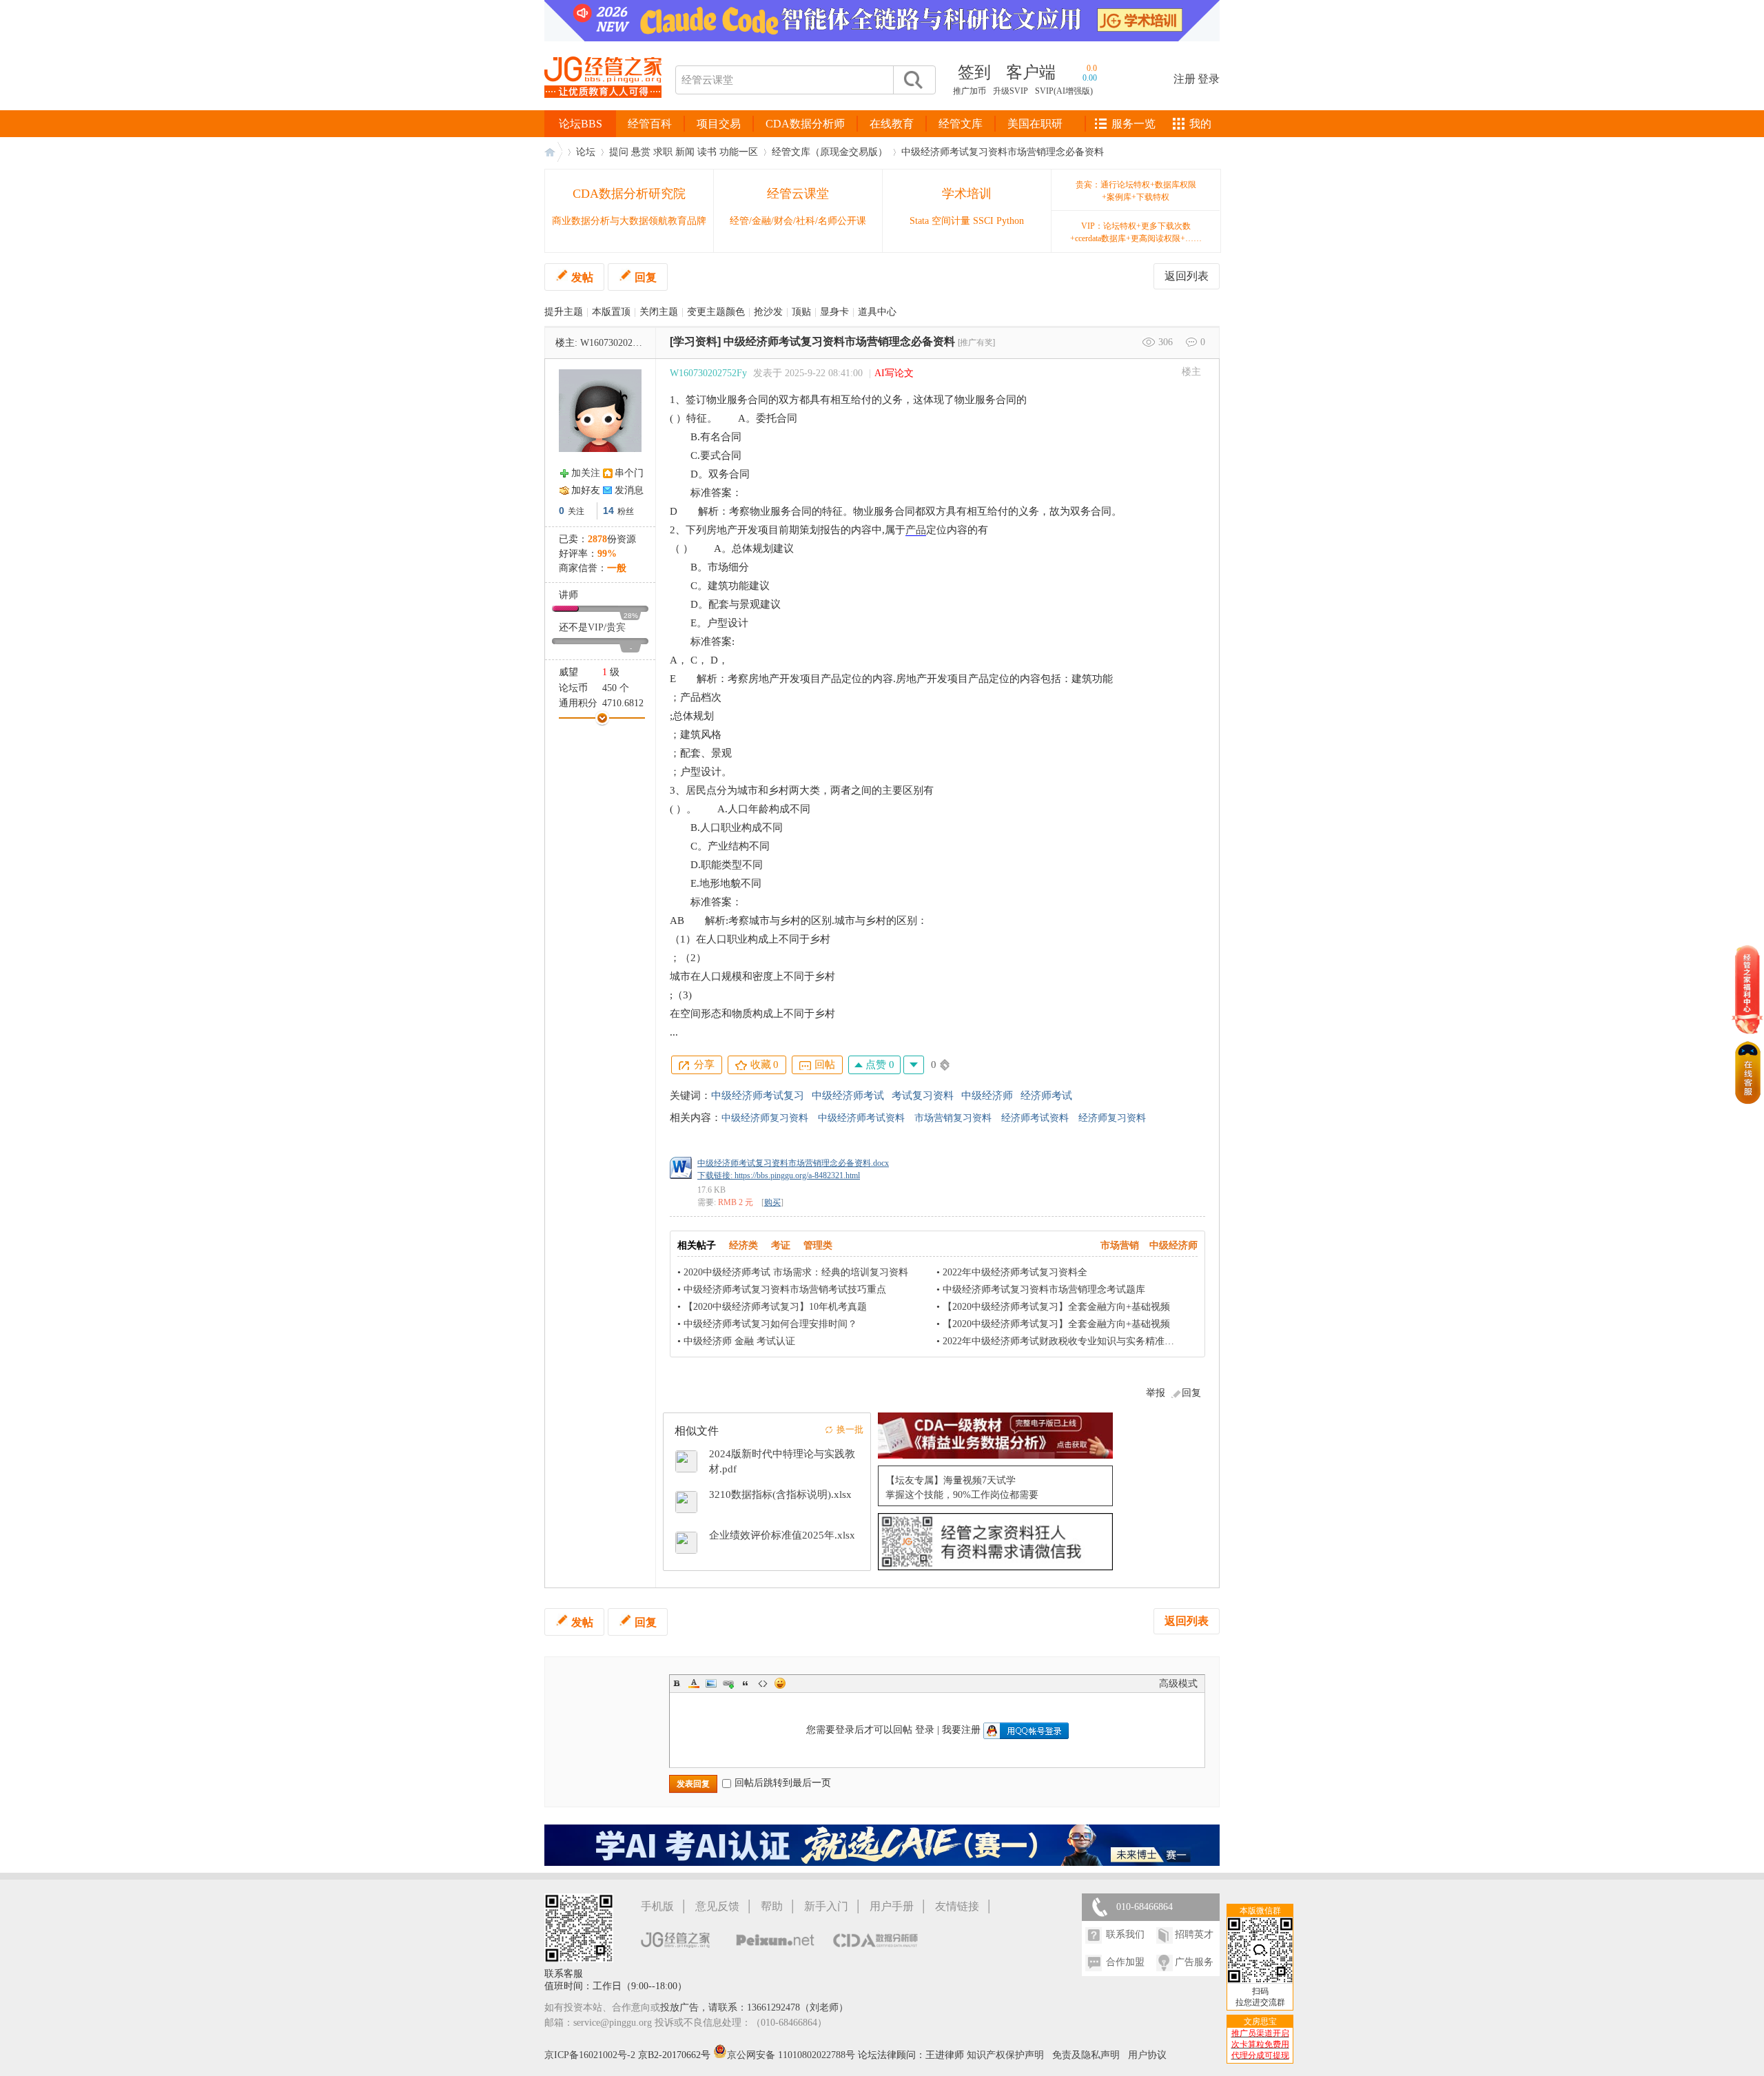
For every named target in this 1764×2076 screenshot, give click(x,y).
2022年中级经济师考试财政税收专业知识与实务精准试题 (1063, 1341)
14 (608, 511)
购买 (772, 1202)
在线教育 (892, 124)
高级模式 (1178, 1684)
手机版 (657, 1906)
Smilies (780, 1683)
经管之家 (553, 152)
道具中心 (877, 312)
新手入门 (826, 1906)
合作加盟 (1125, 1962)
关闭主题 (659, 312)
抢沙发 (768, 312)
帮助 (772, 1906)
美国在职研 (1035, 124)
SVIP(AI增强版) (1064, 91)
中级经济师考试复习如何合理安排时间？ (770, 1324)
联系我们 (1125, 1934)
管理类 (818, 1245)
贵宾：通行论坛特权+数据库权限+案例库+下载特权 (1136, 191)
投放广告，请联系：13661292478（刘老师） (754, 2007)
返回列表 (1187, 276)
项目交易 (719, 124)
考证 (781, 1245)
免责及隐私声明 (1086, 2055)
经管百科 (650, 124)
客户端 (1031, 72)
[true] (912, 80)
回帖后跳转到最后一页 (783, 1783)
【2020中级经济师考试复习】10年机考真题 (775, 1307)
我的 (1200, 124)
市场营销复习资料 (953, 1118)
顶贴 (801, 312)
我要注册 (961, 1730)
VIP (596, 627)
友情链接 (957, 1906)
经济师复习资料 (1112, 1118)
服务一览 (1134, 124)
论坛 (586, 152)
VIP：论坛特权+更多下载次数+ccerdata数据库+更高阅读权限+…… (1136, 232)
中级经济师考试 (848, 1096)
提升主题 (564, 312)
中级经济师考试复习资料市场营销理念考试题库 (1044, 1289)
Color (694, 1683)
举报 (1156, 1393)
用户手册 (892, 1906)
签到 (974, 72)
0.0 (1092, 68)
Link (728, 1683)
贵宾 (616, 627)
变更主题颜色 (716, 312)
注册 (1184, 79)
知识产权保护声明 (1005, 2055)
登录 (1209, 79)
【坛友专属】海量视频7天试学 (951, 1480)
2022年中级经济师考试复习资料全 (1015, 1272)
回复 (646, 277)
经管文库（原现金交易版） (830, 152)
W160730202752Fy (619, 343)
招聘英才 (1194, 1934)
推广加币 (970, 91)
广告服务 (1194, 1962)
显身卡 (834, 312)
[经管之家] (603, 109)
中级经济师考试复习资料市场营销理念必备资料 (1003, 152)
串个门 (629, 473)
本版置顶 (611, 312)
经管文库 (961, 124)
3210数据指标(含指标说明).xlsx (780, 1494)
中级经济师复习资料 (765, 1118)
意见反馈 (717, 1906)
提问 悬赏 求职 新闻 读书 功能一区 (684, 152)
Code (763, 1683)
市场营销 (1120, 1245)
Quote (746, 1683)
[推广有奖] (976, 342)
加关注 (586, 473)
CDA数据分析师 (805, 124)
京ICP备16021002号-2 (590, 2055)
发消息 (629, 490)
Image (711, 1683)
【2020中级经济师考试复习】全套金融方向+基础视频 (1056, 1307)
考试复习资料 (923, 1096)
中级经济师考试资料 (861, 1118)
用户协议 (1147, 2055)
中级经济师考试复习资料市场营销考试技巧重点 (785, 1289)
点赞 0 (879, 1065)
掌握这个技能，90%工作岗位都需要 (962, 1495)
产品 (916, 530)
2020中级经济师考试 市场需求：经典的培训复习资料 (796, 1272)
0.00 (1090, 78)
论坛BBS (581, 124)
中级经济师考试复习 (758, 1096)
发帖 (582, 277)
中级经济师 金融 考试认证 (739, 1341)
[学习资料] (695, 341)
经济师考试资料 (1035, 1118)
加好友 (586, 490)
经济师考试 (1046, 1096)
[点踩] (914, 1065)
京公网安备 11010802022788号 (792, 2055)
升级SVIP (1011, 91)
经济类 (743, 1245)
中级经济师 (987, 1096)
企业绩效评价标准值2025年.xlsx (782, 1535)
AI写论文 (894, 373)
